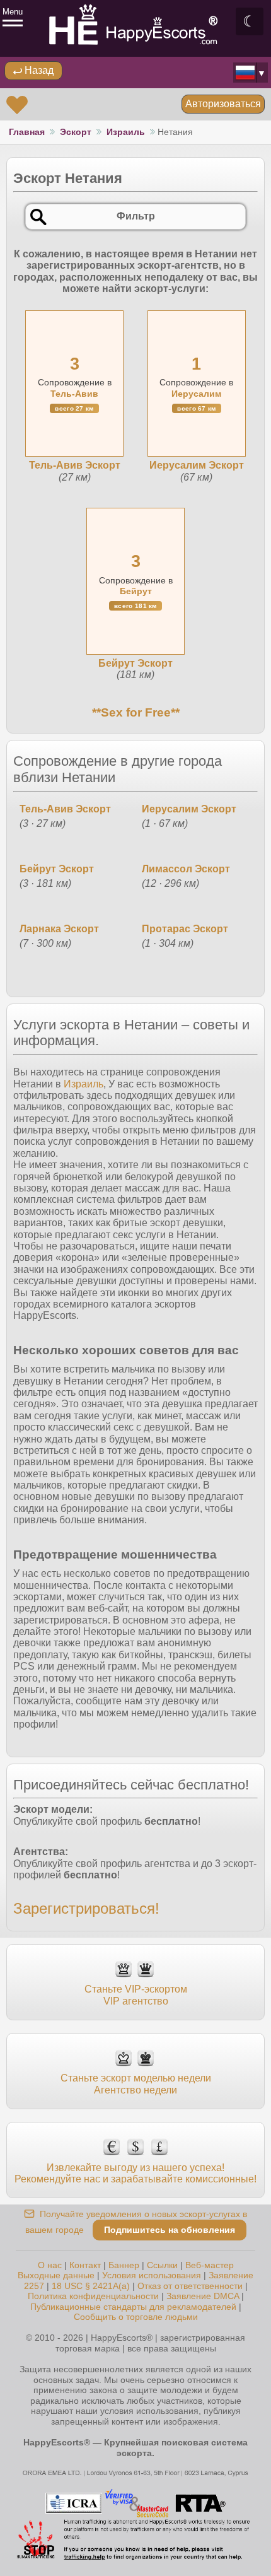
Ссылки (162, 2265)
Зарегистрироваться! (86, 1908)
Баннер (124, 2265)
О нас (50, 2265)
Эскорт (76, 132)
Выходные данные (56, 2275)
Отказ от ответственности (190, 2286)
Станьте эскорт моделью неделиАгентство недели (136, 2084)
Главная (27, 132)
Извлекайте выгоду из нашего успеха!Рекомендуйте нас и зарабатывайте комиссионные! (135, 2173)
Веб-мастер (210, 2265)
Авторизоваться (223, 104)
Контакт (85, 2265)
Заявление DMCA (203, 2296)
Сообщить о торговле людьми (136, 2317)
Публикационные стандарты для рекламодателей (133, 2307)
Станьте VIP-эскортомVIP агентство (136, 1995)
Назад (38, 70)
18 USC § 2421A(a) (91, 2286)
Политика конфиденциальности (93, 2296)
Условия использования (152, 2275)
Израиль (126, 132)
